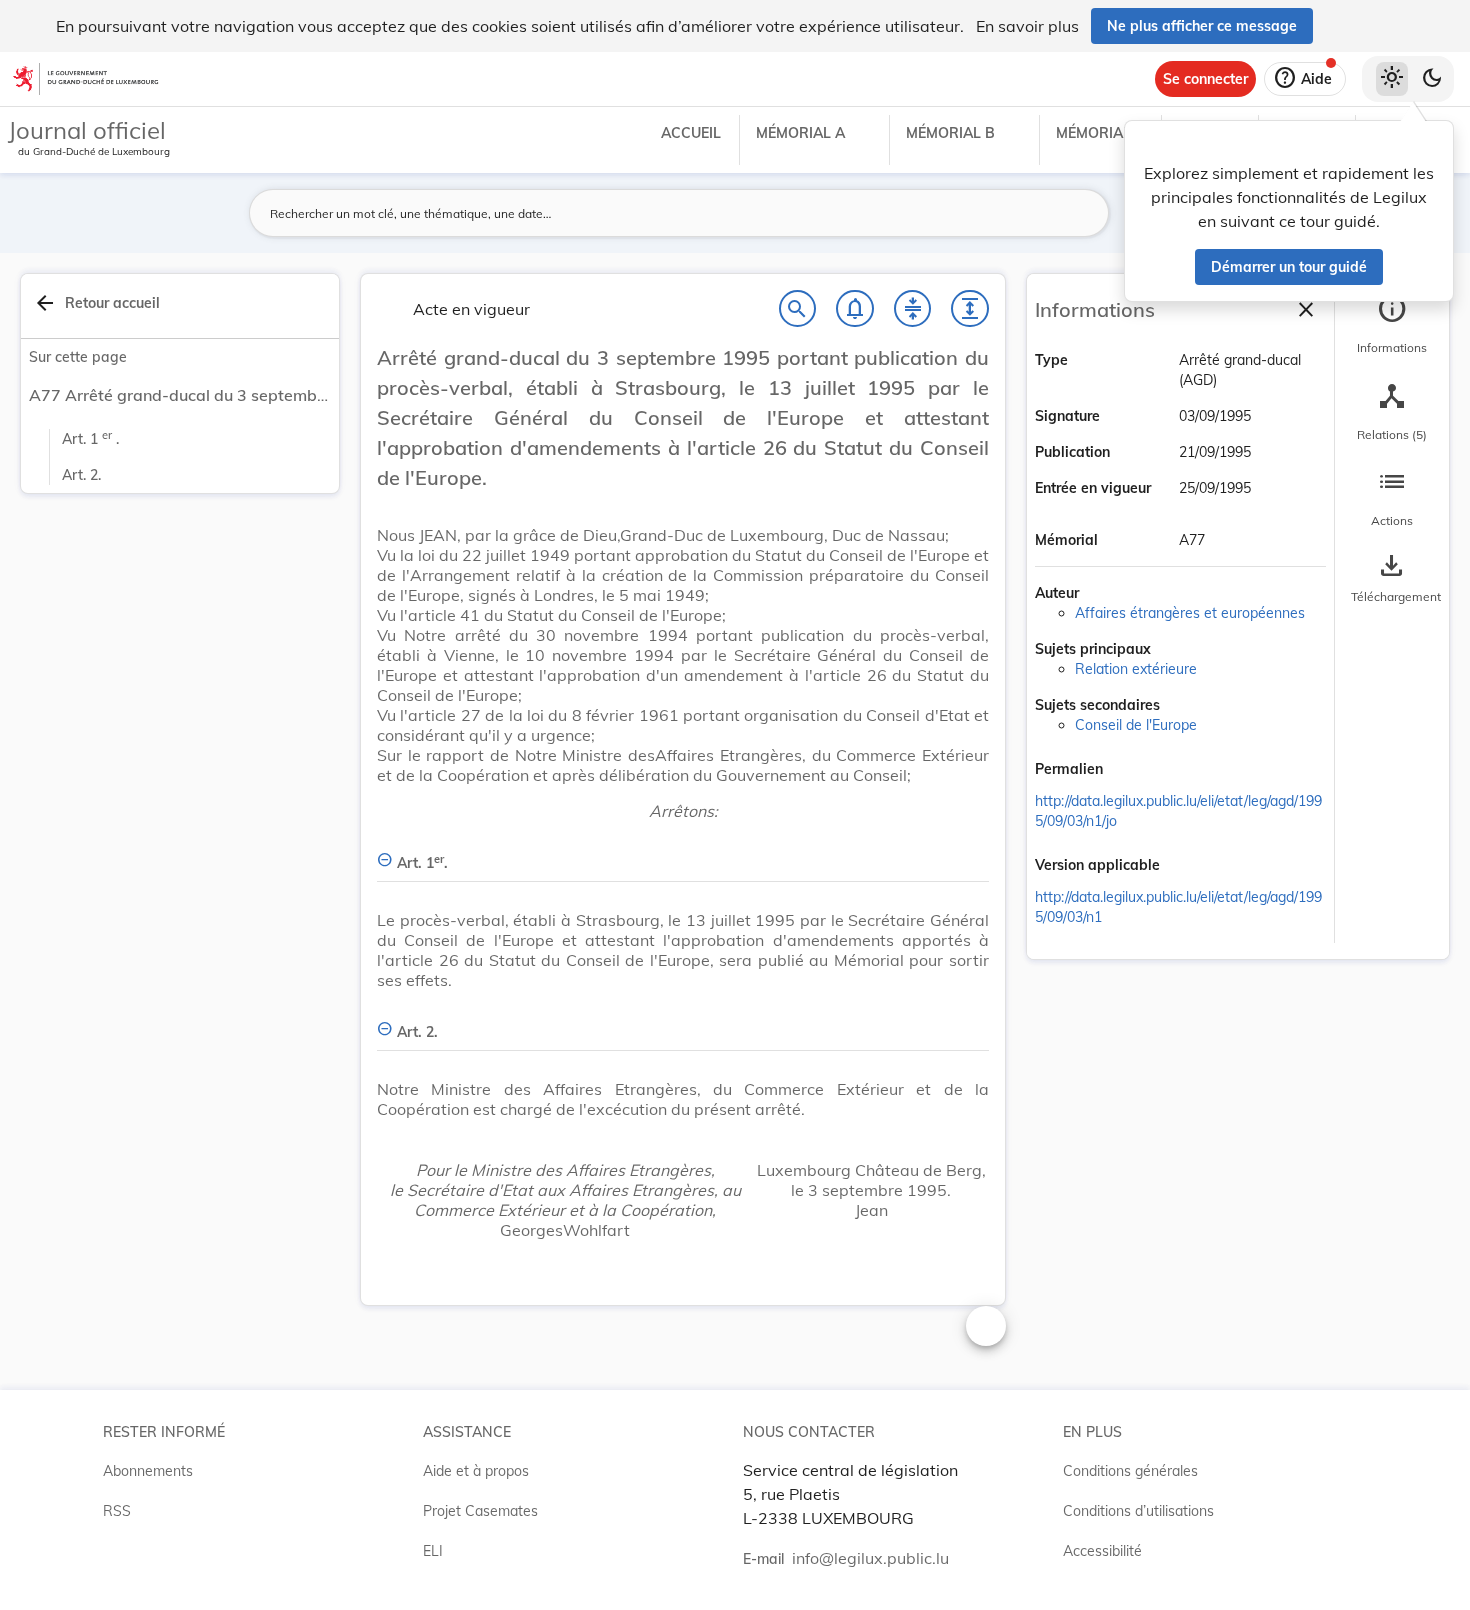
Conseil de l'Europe (1136, 725)
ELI (433, 1551)
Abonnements (148, 1471)
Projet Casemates (480, 1511)
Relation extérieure (1136, 669)
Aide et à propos (476, 1471)
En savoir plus (1027, 26)
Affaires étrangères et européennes (1190, 613)
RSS (117, 1511)
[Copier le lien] (1131, 771)
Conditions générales (1130, 1471)
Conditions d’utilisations (1138, 1511)
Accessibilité (1102, 1551)
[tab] (1392, 325)
